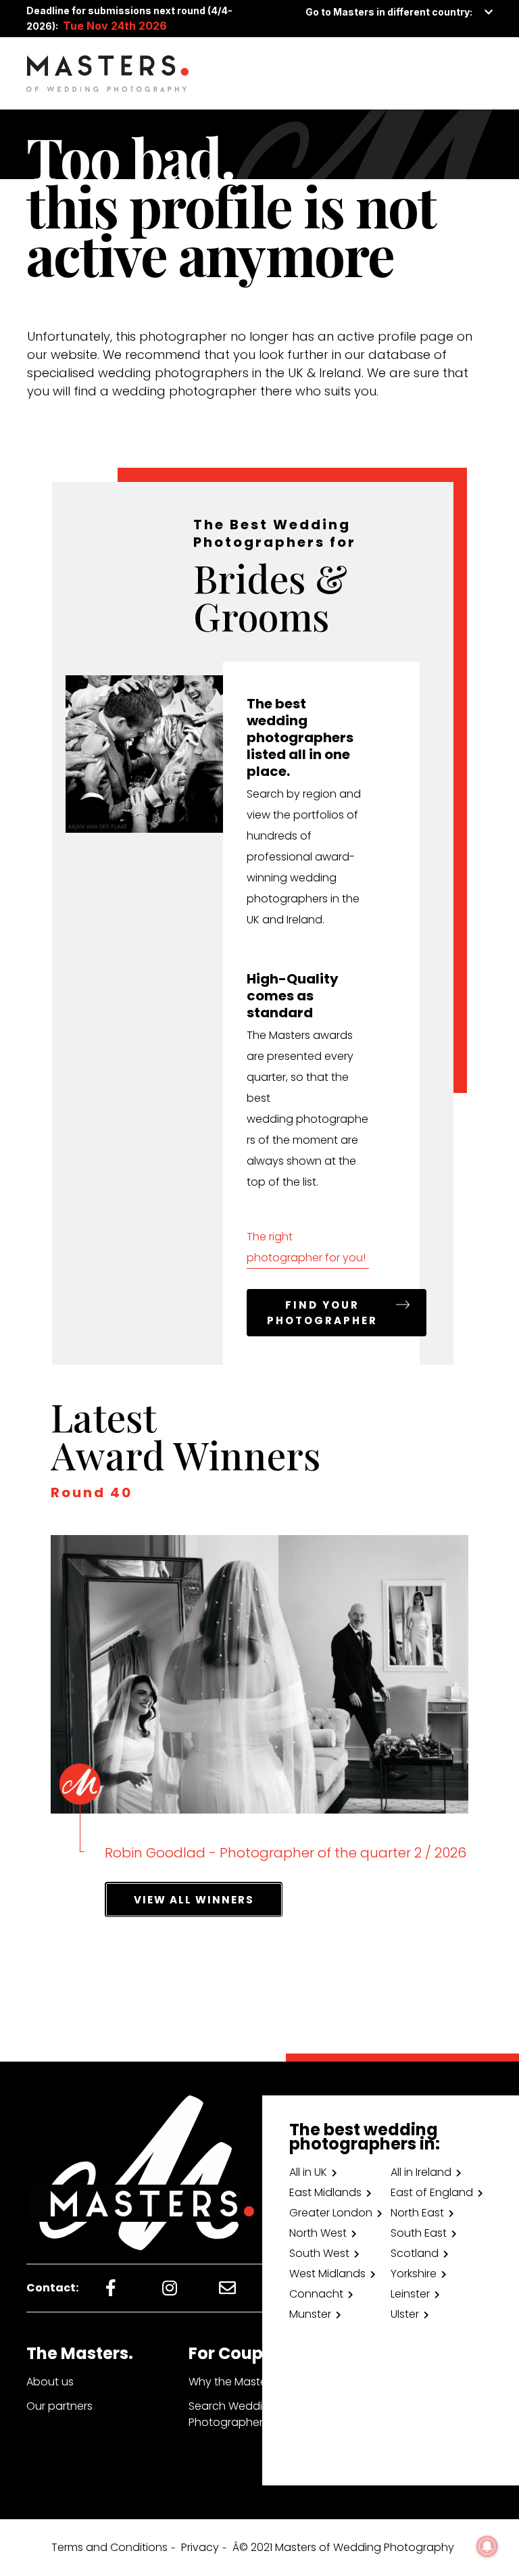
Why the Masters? (235, 2382)
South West (319, 2253)
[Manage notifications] (487, 2546)
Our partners (59, 2406)
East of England (432, 2192)
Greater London (331, 2213)
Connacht (316, 2294)
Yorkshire (414, 2274)
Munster (310, 2314)
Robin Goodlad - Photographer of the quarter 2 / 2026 (286, 1853)
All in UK (308, 2172)
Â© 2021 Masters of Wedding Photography (343, 2547)
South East (419, 2233)
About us (50, 2382)
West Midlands (327, 2274)
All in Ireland (421, 2172)
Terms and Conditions (109, 2547)
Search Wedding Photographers (232, 2414)
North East (417, 2213)
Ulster (405, 2314)
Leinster (410, 2294)
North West (318, 2233)
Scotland (415, 2253)
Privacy (200, 2547)
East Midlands (325, 2192)
